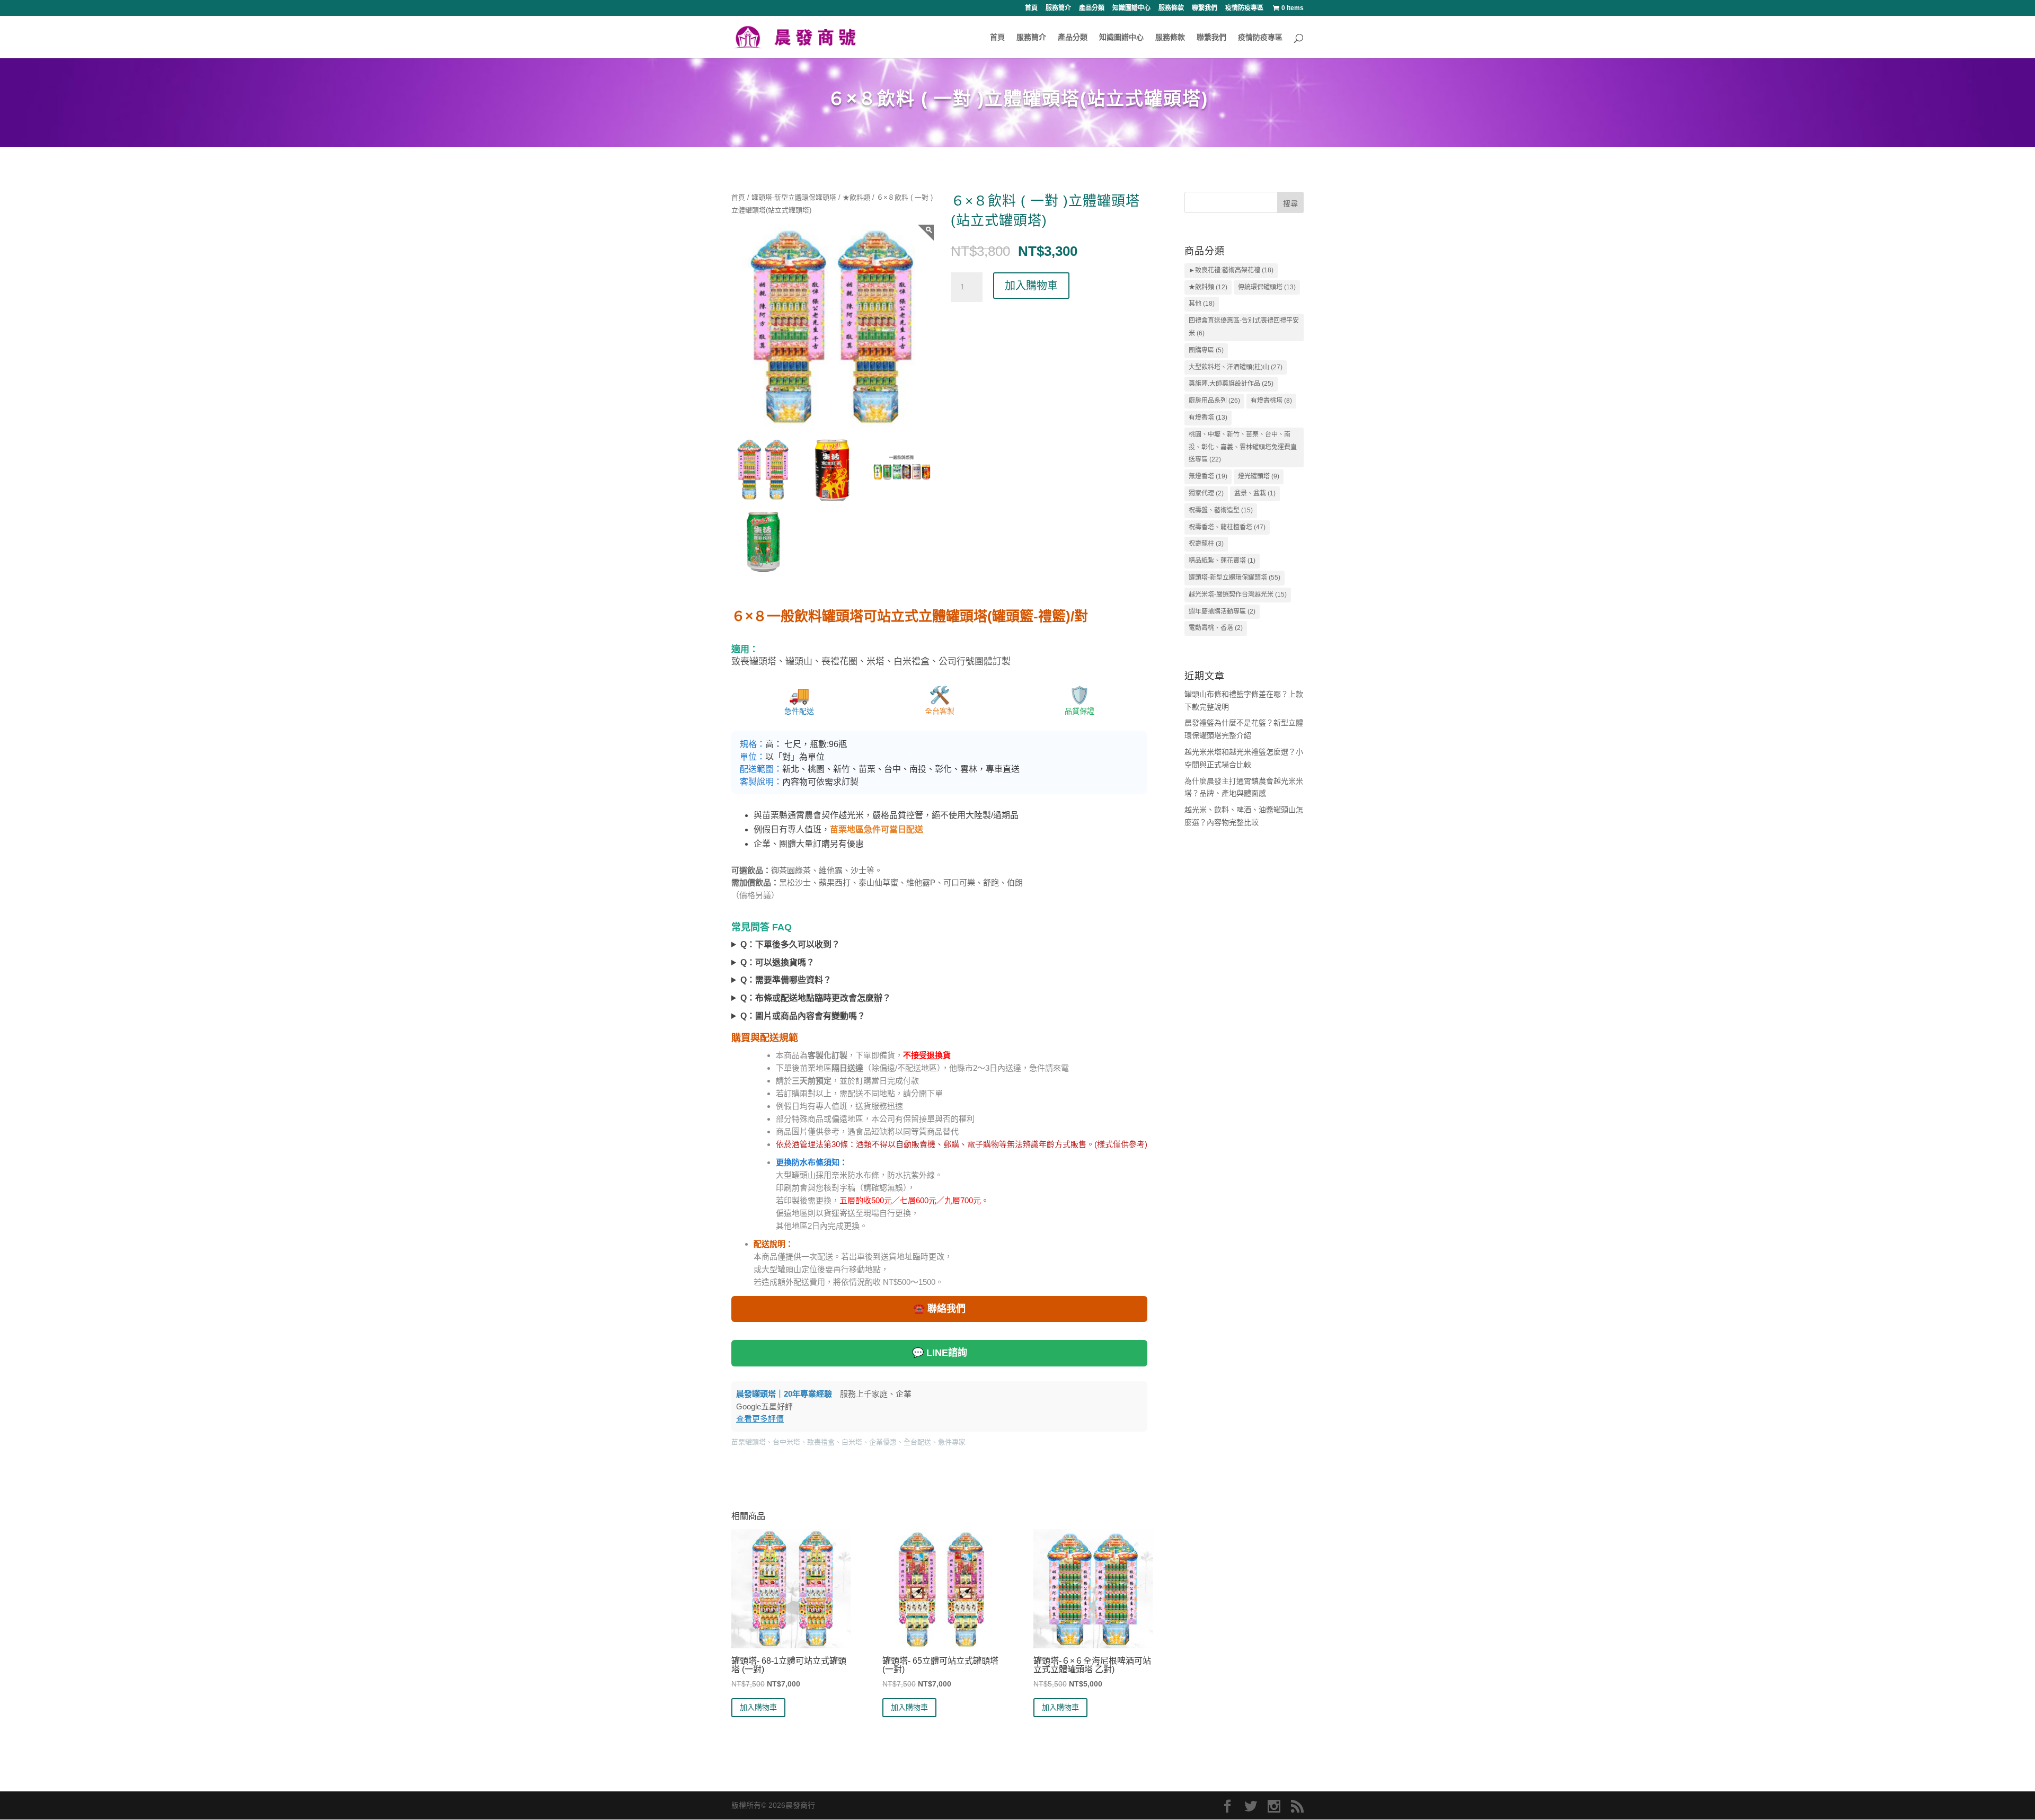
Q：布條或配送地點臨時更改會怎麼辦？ (816, 998)
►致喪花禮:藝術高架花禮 (1231, 270)
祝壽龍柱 (1206, 544)
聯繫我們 (1205, 8)
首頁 (1031, 8)
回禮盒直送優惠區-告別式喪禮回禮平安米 (1244, 327)
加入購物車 (1031, 286)
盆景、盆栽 (1255, 493)
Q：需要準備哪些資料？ (786, 980)
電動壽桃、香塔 (1216, 628)
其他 (1202, 304)
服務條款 (1171, 8)
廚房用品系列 (1214, 401)
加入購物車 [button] (758, 1707)
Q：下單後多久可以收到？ (790, 944)
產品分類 (1092, 8)
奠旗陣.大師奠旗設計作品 (1231, 384)
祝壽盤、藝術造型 (1221, 510)
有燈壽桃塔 (1271, 401)
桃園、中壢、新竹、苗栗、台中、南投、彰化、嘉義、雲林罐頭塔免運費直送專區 (1243, 447)
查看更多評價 (760, 1419)
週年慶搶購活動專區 (1222, 611)
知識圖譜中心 (1131, 8)
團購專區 (1206, 350)
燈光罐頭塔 (1259, 476)
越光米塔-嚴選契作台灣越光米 (1238, 594)
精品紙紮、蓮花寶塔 (1222, 561)
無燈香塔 (1208, 476)
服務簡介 (1058, 8)
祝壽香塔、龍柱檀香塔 (1227, 527)
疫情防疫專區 (1244, 8)
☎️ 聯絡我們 (939, 1309)
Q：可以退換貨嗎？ (777, 962)
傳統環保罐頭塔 (1267, 287)
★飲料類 (856, 197)
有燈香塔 (1208, 418)
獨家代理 (1206, 493)
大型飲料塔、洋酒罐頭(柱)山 (1236, 367)
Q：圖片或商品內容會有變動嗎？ (803, 1016)
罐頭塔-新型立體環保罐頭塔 (794, 197)
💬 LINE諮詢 (940, 1353)
